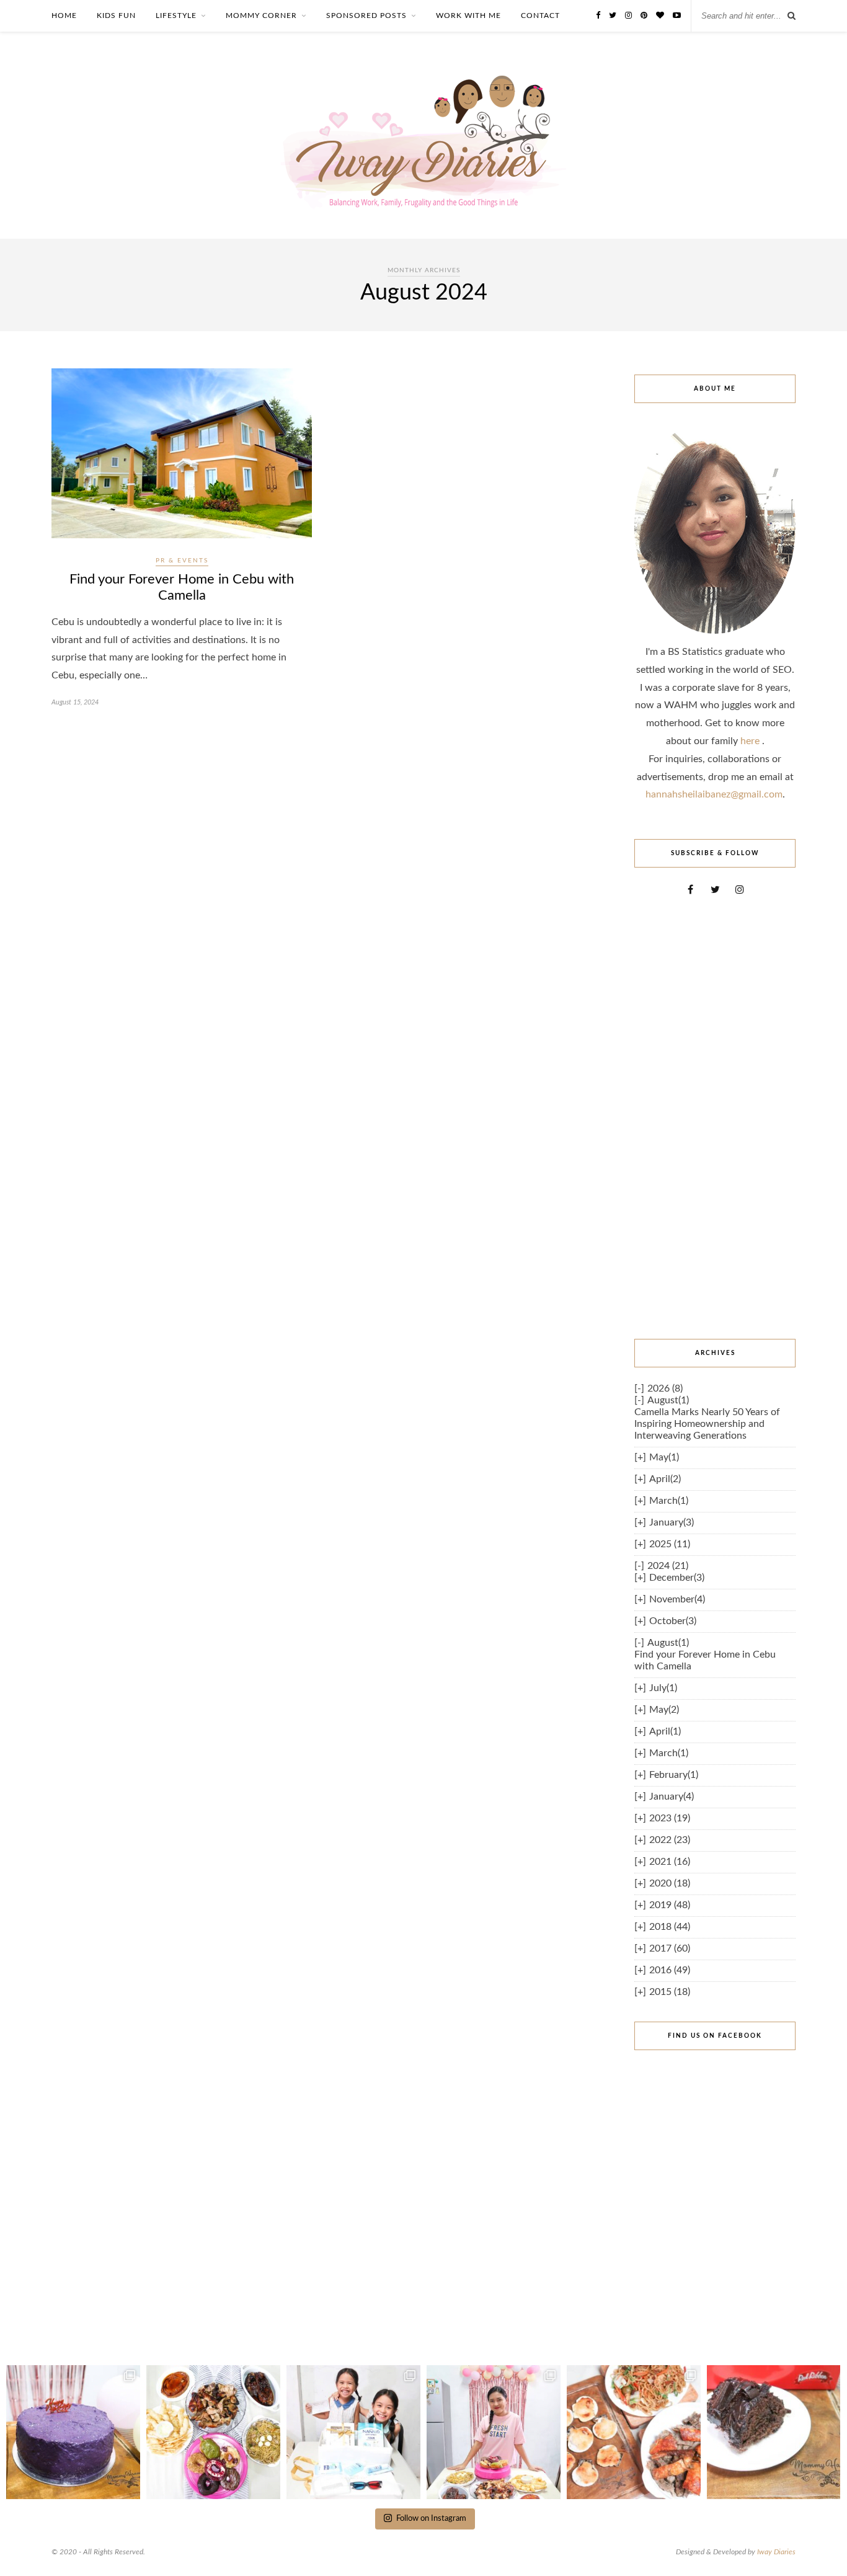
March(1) (669, 1501)
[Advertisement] (715, 1117)
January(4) (672, 1797)
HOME (64, 16)
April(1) (665, 1731)
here (751, 741)
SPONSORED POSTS (366, 16)
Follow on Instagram (431, 2519)
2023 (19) (670, 1818)
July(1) (663, 1688)
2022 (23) (670, 1840)
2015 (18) (670, 1992)
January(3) (672, 1522)
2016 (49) (670, 1970)
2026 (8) (665, 1388)
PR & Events (182, 561)
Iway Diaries (776, 2552)
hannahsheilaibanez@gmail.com (714, 794)
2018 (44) (670, 1927)
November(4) (677, 1599)
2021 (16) (670, 1862)
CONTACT (540, 16)
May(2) (664, 1710)
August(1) (668, 1400)
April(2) (665, 1479)
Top (818, 2547)
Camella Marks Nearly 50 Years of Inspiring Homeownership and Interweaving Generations (707, 1424)
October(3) (673, 1621)
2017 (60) (670, 1948)
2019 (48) (670, 1905)
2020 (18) (670, 1883)
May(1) (664, 1457)
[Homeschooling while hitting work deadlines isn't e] (634, 2432)
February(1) (674, 1775)
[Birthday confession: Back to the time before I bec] (494, 2432)
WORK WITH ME (468, 16)
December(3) (677, 1578)
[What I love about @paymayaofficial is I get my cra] (774, 2432)
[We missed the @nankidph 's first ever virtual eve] (353, 2432)
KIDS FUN (116, 16)
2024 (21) (668, 1566)
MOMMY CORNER (261, 16)
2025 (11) (670, 1544)
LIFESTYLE (176, 16)
